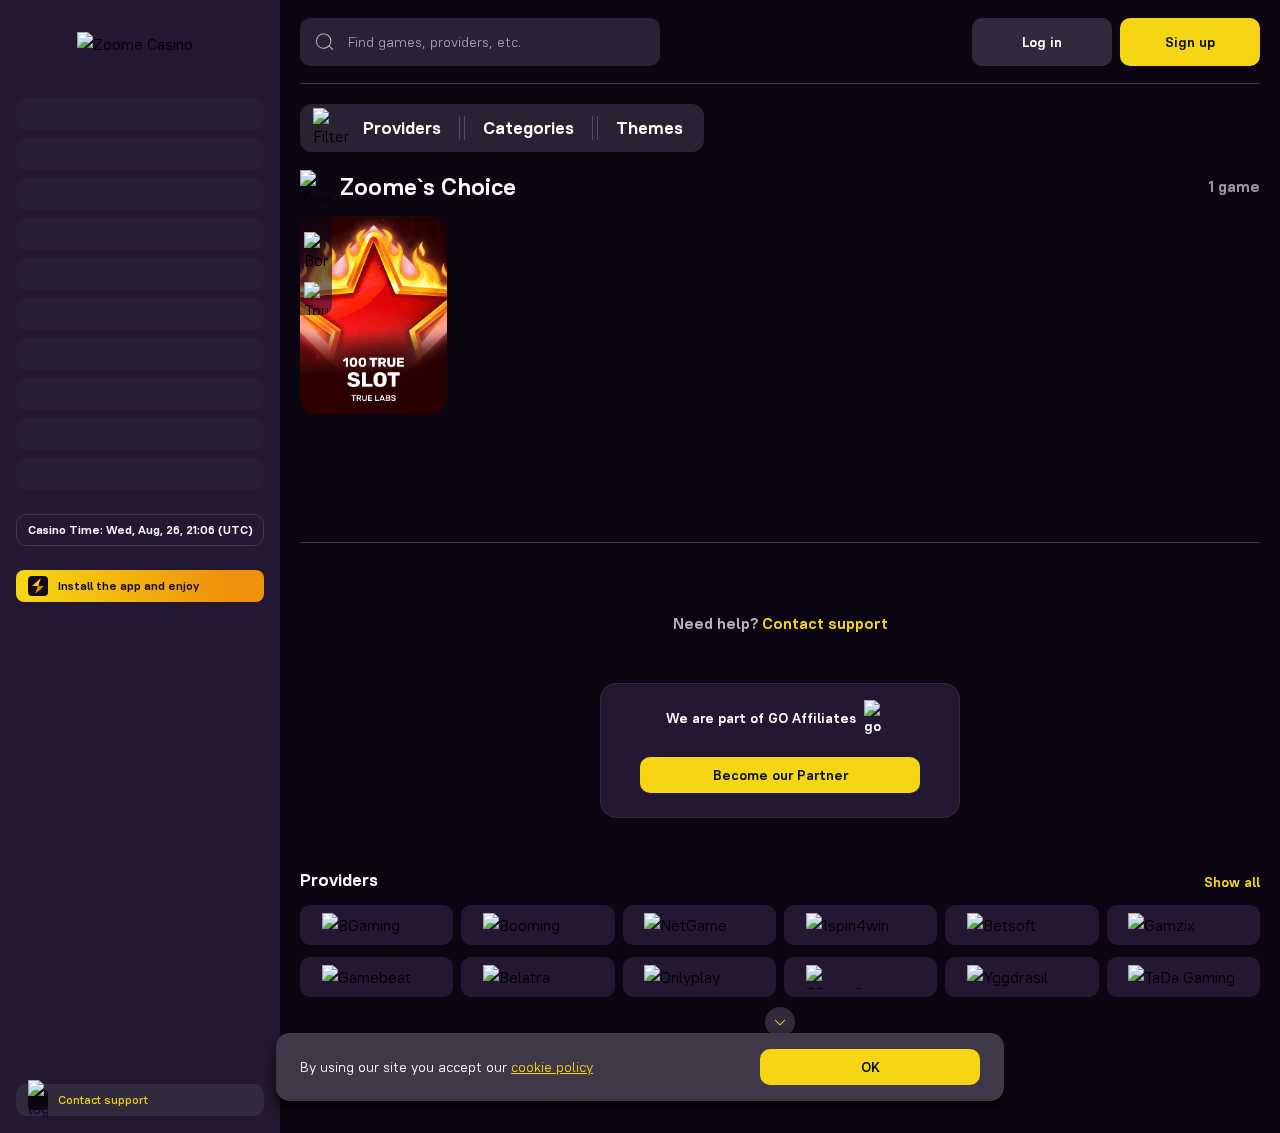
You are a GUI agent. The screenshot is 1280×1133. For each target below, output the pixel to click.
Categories (528, 127)
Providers (402, 127)
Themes (649, 127)
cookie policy (552, 1067)
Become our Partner (780, 775)
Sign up (1190, 42)
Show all (1232, 882)
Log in (1042, 42)
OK (870, 1067)
